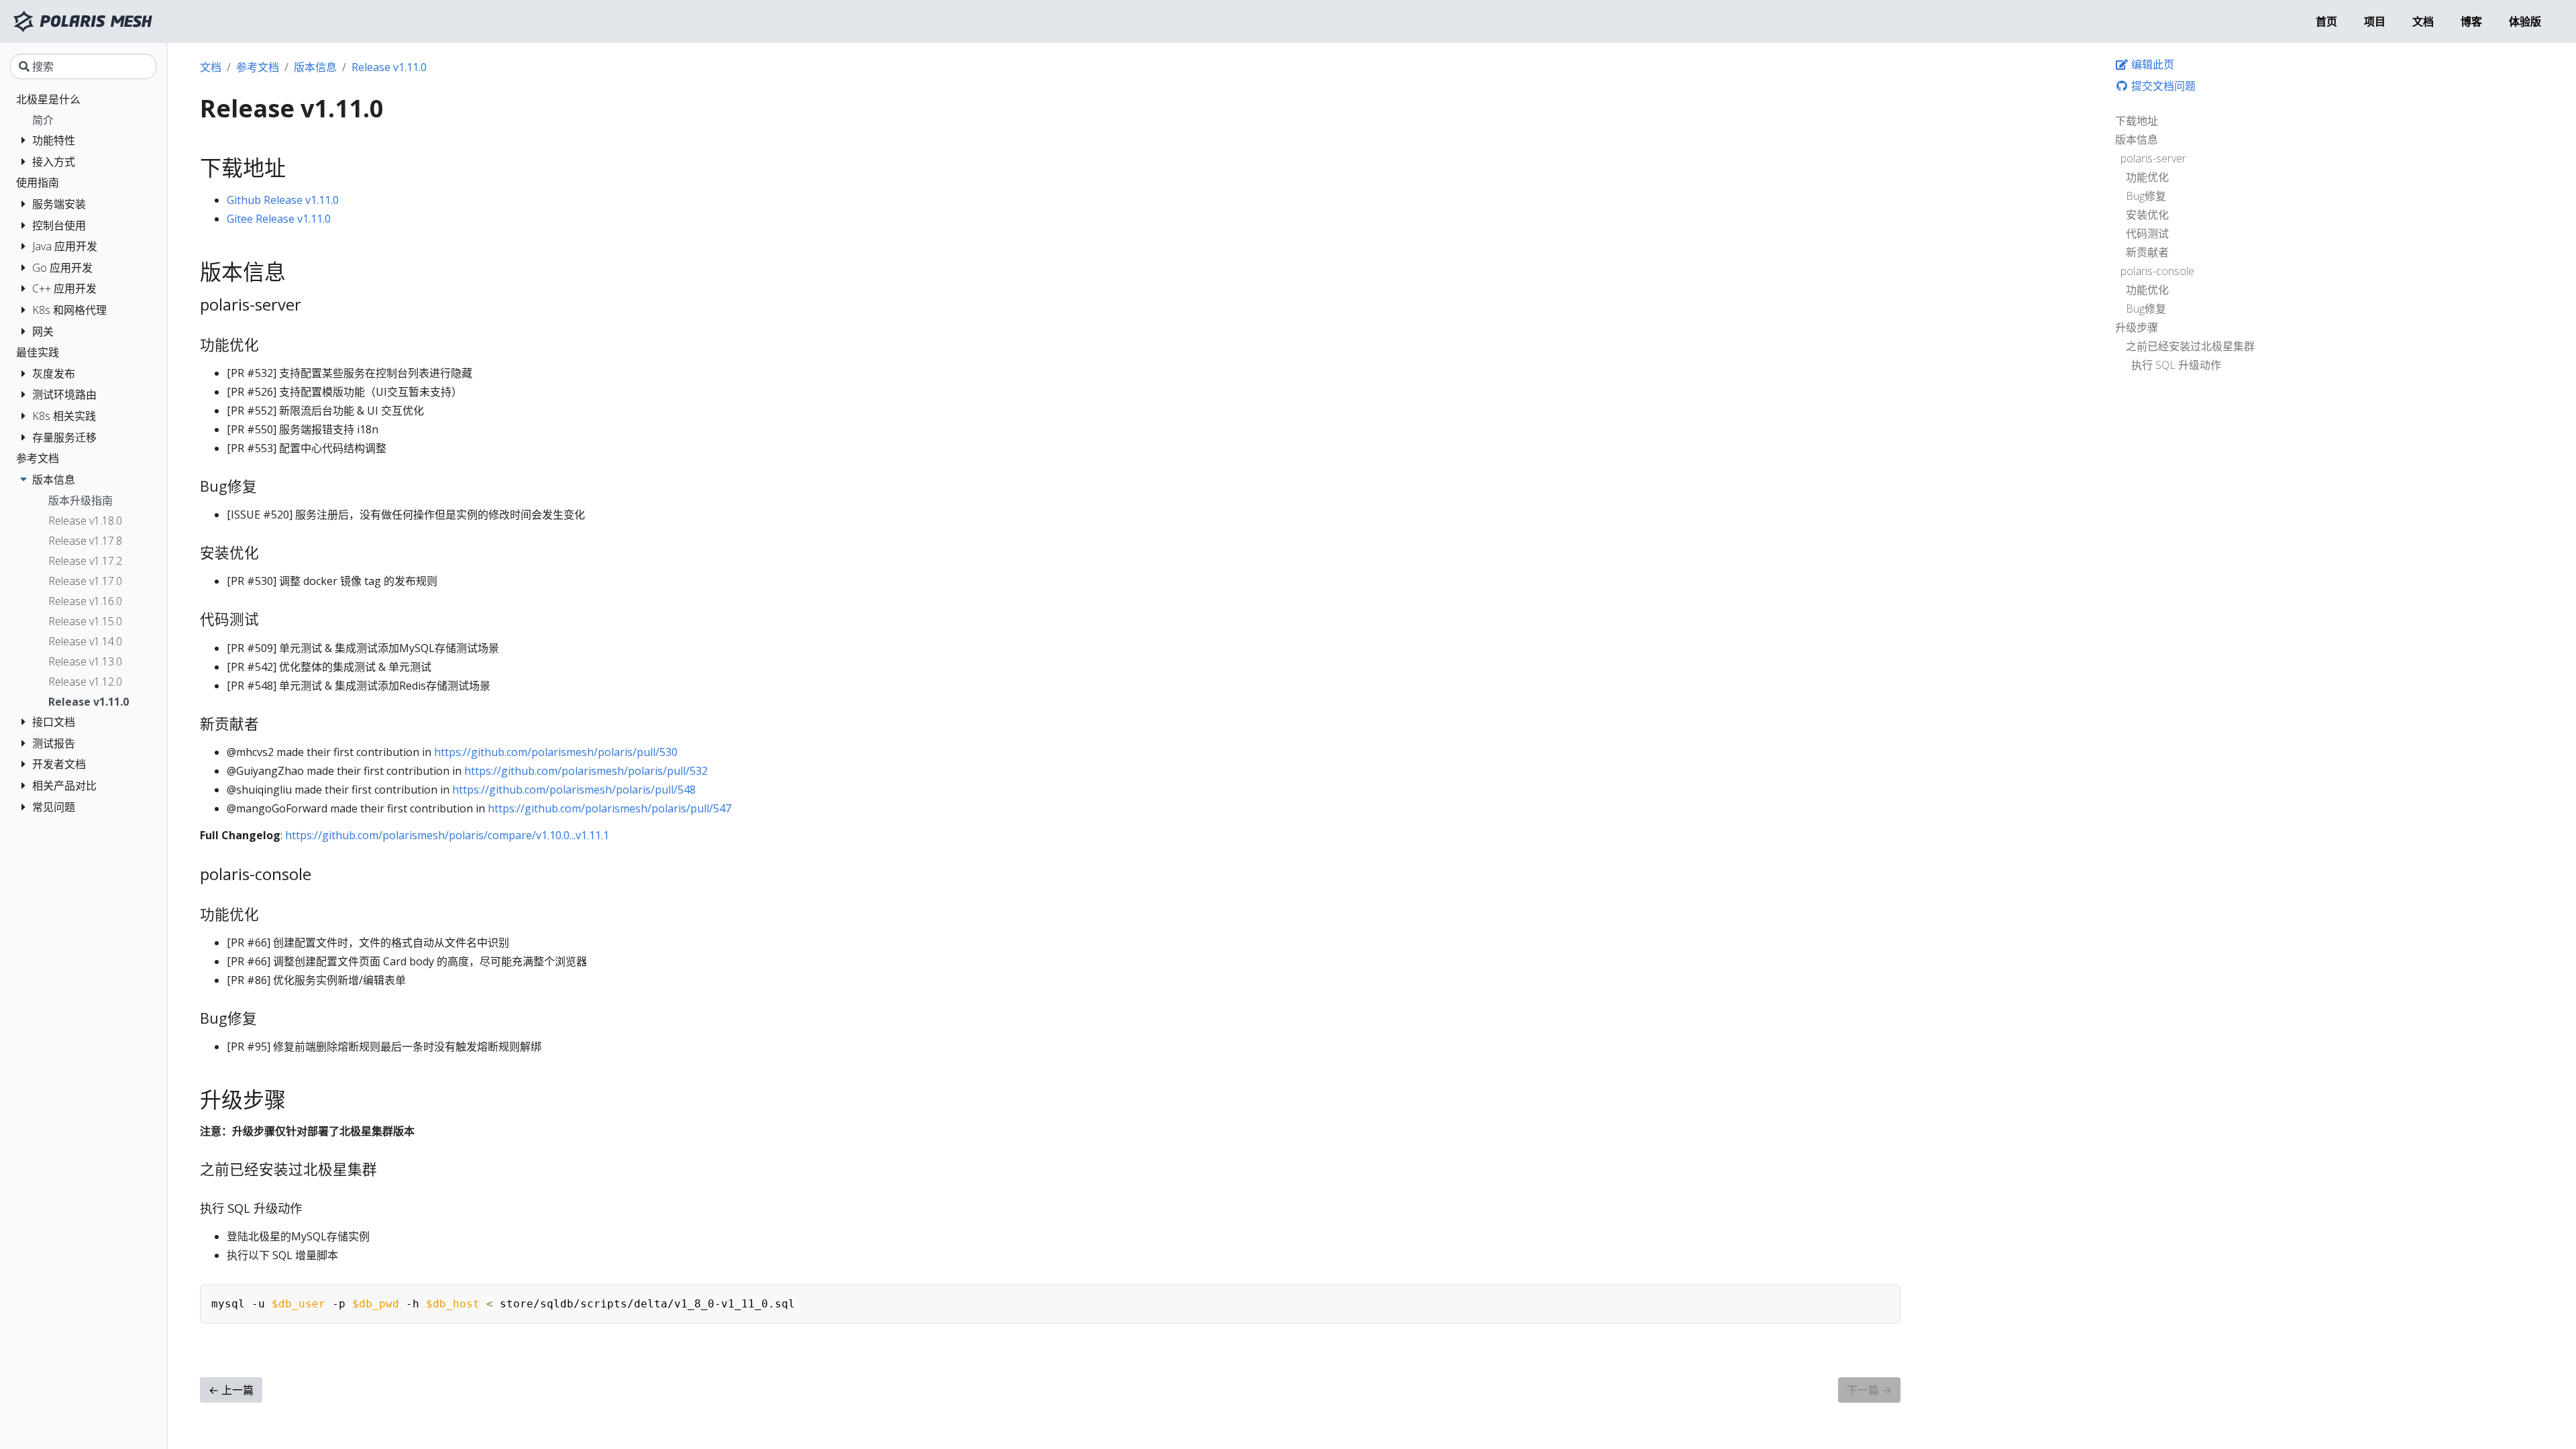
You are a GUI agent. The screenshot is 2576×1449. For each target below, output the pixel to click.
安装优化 (2147, 215)
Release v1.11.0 (389, 67)
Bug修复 (2146, 196)
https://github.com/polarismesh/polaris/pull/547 (609, 808)
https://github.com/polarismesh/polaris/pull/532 (586, 771)
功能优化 (2147, 177)
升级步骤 (2137, 327)
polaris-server (2153, 158)
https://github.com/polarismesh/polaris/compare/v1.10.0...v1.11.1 (447, 835)
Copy (1884, 1297)
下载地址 (2137, 121)
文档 (211, 67)
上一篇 (231, 1390)
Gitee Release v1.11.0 (279, 219)
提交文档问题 (2162, 86)
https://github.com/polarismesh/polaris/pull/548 (574, 790)
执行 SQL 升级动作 (2176, 365)
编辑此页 (2151, 64)
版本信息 (2137, 140)
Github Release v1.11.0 (283, 200)
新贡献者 (2147, 252)
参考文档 (258, 67)
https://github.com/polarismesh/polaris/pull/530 (556, 752)
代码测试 (2147, 233)
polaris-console (2157, 271)
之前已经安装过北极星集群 (2190, 346)
